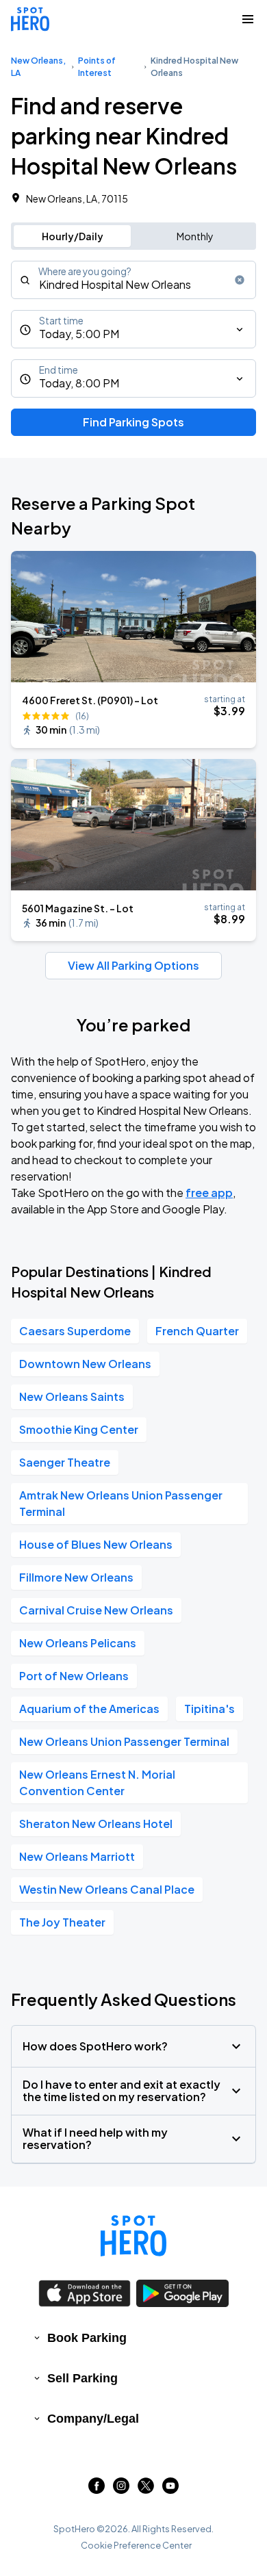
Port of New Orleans (74, 1676)
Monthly (195, 236)
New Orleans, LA (38, 67)
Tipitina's (209, 1709)
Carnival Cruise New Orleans (96, 1610)
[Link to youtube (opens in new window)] (170, 2489)
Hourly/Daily (73, 236)
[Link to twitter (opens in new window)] (146, 2489)
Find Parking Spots (133, 422)
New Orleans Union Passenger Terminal (124, 1741)
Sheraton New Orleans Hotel (96, 1824)
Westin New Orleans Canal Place (107, 1889)
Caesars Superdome (75, 1331)
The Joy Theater (62, 1922)
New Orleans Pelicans (78, 1643)
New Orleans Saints (72, 1396)
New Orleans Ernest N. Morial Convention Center (97, 1782)
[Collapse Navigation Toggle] (248, 19)
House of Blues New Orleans (96, 1544)
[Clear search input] (240, 280)
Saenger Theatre (65, 1462)
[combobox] (133, 280)
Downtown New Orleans (85, 1364)
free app (209, 1193)
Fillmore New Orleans (76, 1577)
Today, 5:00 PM (79, 334)
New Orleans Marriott (77, 1856)
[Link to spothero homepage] (133, 2236)
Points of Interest (97, 67)
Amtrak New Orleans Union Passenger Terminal (121, 1503)
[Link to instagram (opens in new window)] (121, 2489)
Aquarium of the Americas (89, 1709)
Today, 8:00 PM (79, 383)
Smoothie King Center (79, 1429)
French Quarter (197, 1331)
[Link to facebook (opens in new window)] (97, 2489)
